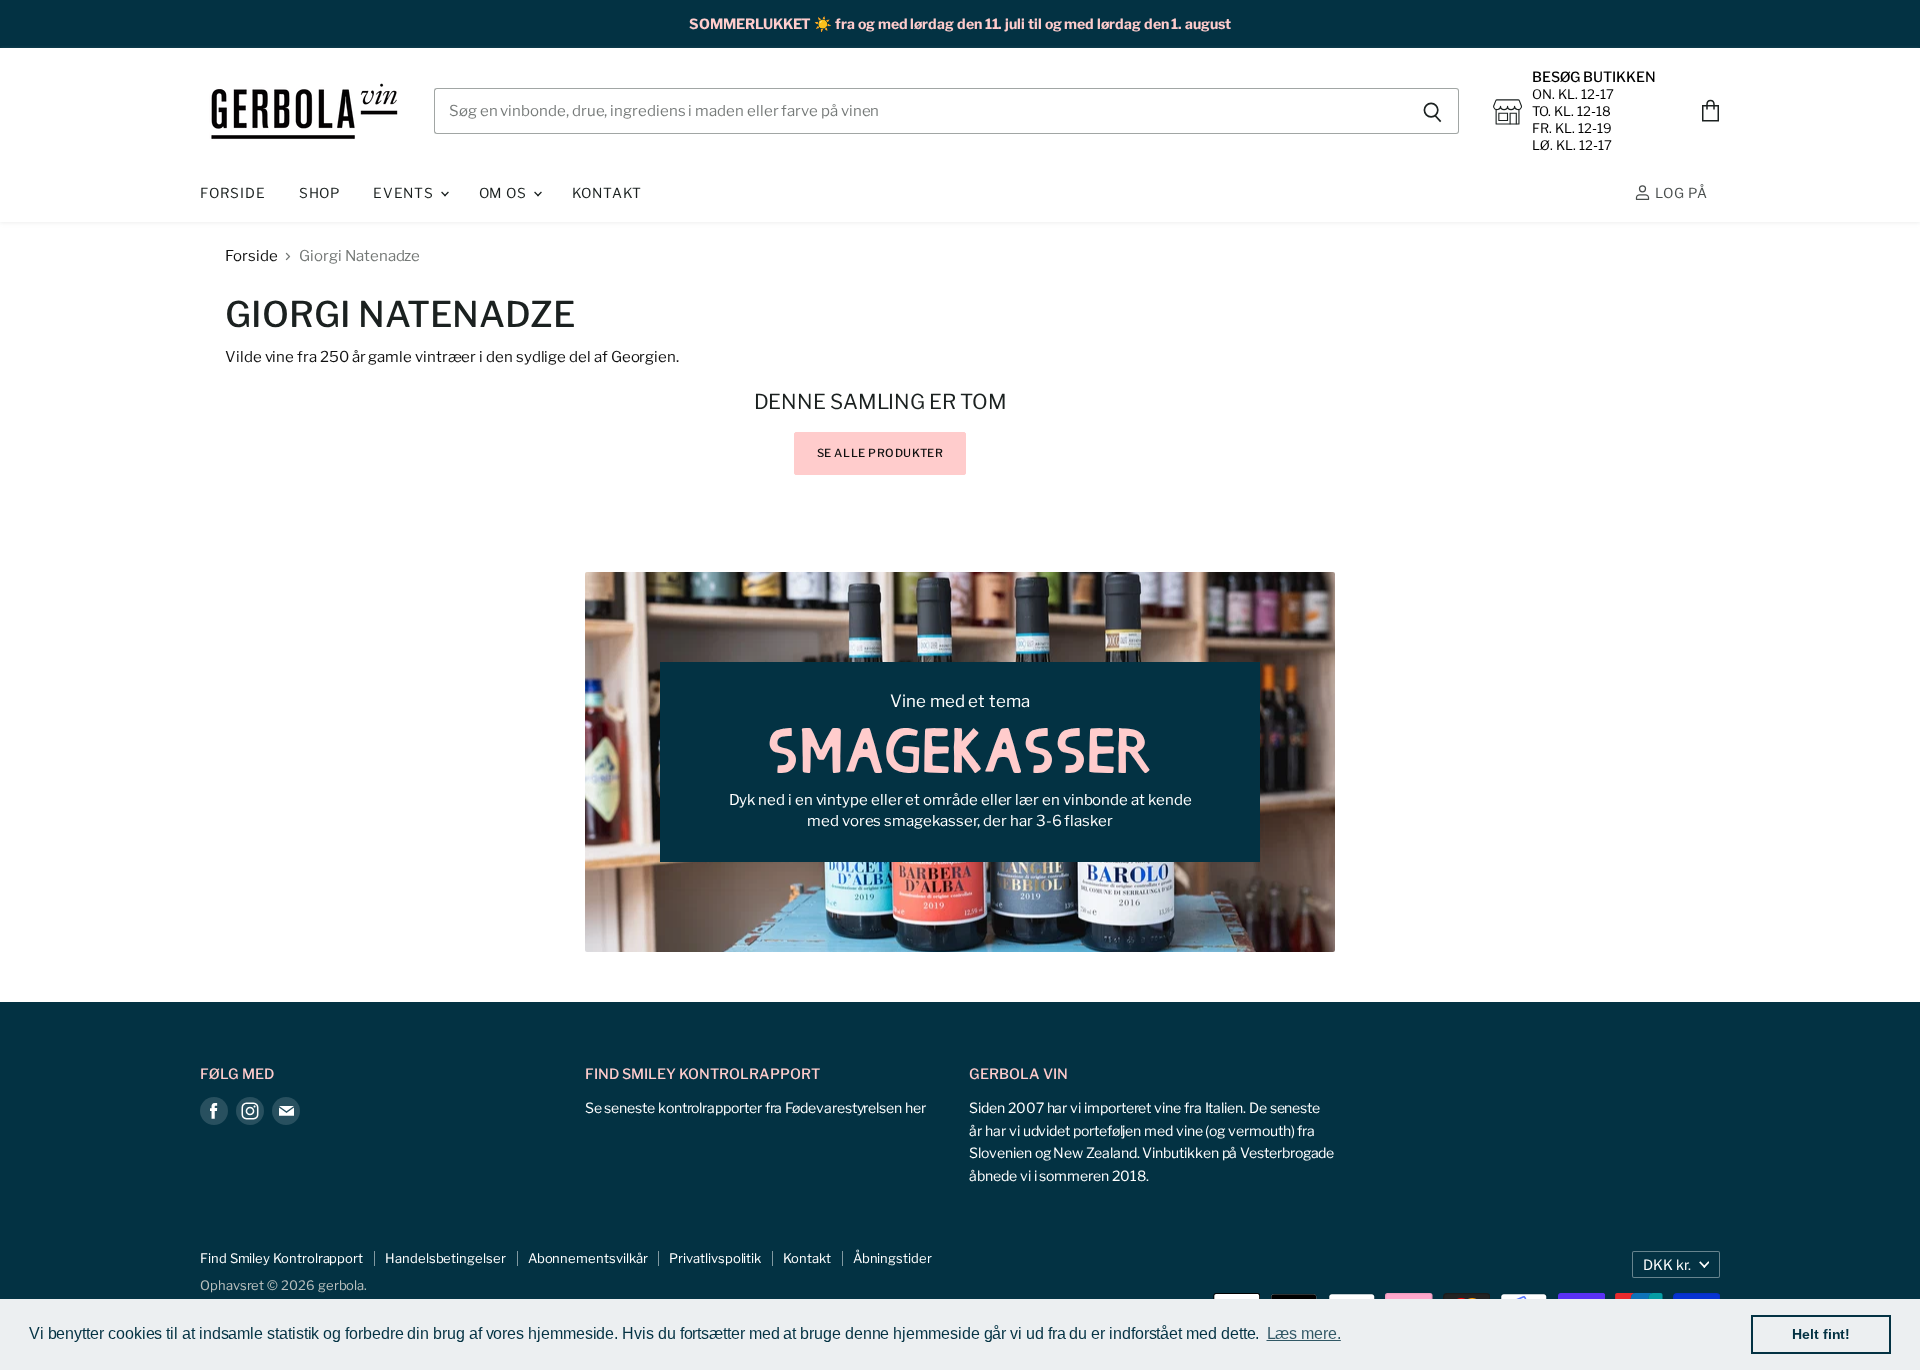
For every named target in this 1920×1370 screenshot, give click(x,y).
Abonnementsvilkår (588, 1258)
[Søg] (1432, 112)
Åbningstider (892, 1258)
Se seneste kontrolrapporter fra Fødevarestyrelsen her (755, 1107)
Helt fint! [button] (1821, 1334)
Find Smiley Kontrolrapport (281, 1258)
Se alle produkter (880, 453)
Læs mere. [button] (1304, 1333)
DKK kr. (1667, 1264)
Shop (319, 193)
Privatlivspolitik (715, 1258)
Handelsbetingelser (445, 1258)
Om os (505, 193)
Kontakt (607, 193)
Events (405, 193)
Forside (233, 193)
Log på (1679, 193)
